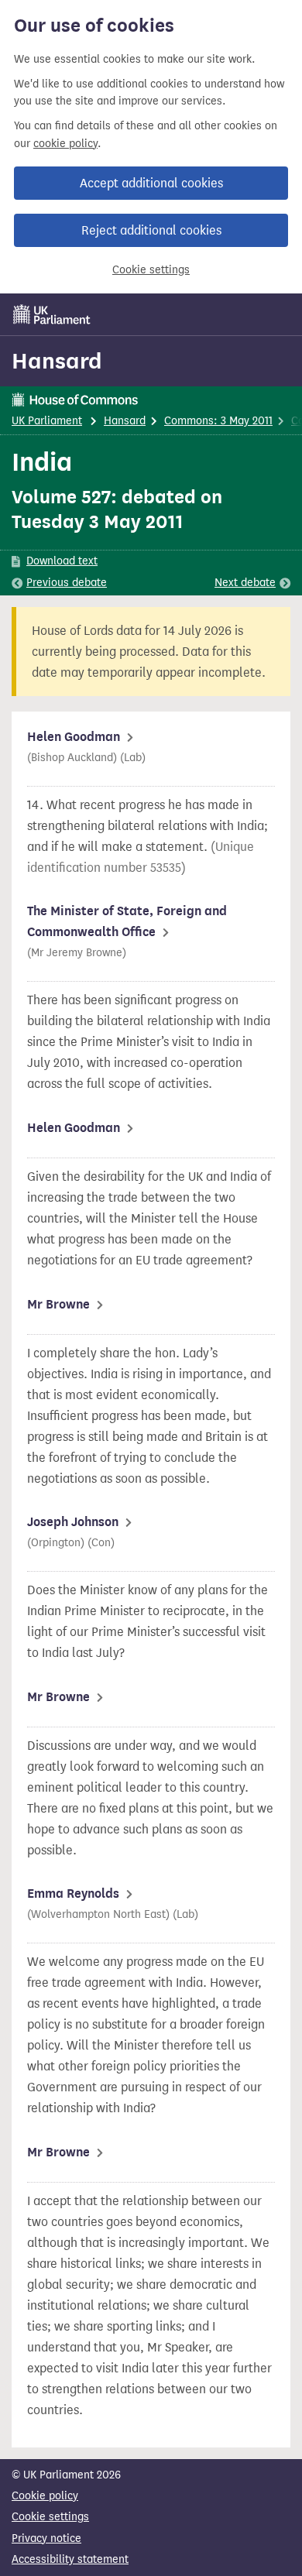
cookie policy (65, 144)
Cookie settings (151, 270)
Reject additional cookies (151, 230)
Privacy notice (46, 2538)
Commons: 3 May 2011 (218, 421)
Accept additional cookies (151, 183)
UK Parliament (47, 421)
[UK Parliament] (52, 314)
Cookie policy (45, 2496)
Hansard (57, 361)
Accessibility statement (70, 2559)
